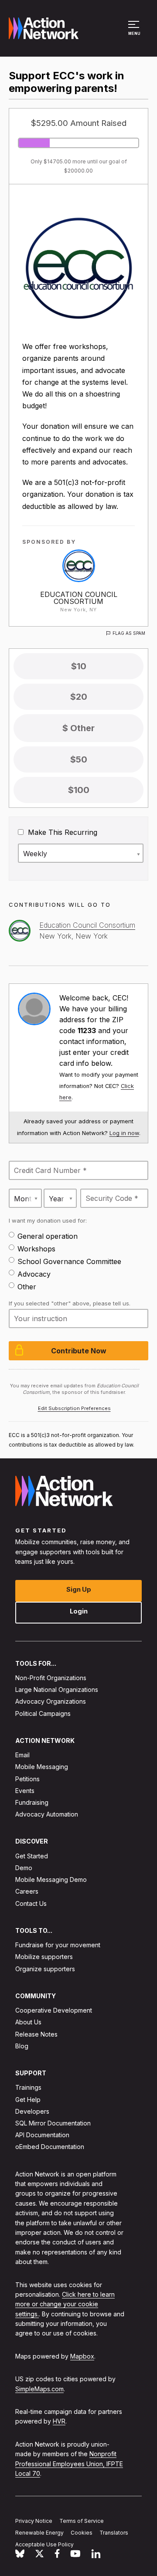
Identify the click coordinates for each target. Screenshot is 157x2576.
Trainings (28, 2088)
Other (27, 1287)
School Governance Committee (69, 1261)
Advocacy (34, 1274)
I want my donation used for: (48, 1220)
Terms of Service (82, 2521)
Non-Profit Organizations (51, 1678)
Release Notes (36, 2034)
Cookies (82, 2533)
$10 (79, 666)
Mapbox (82, 2356)
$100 (79, 790)
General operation (48, 1236)
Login (79, 1611)
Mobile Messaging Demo (51, 1880)
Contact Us (31, 1903)
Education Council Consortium (79, 598)
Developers (32, 2111)
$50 (79, 759)
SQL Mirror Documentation (53, 2123)
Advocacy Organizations (51, 1702)
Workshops (36, 1249)
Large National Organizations (57, 1690)
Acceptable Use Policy (44, 2544)
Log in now (124, 1133)
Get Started (32, 1856)
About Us (28, 2022)
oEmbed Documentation (50, 2147)
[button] (135, 32)
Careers (27, 1892)
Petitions (27, 1779)
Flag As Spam (129, 633)
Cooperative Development (54, 2011)
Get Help (28, 2100)
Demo (24, 1868)
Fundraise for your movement (58, 1945)
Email (22, 1755)
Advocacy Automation (47, 1815)
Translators (114, 2533)
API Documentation (42, 2135)
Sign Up (79, 1589)
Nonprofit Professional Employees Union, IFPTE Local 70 (69, 2464)
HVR (59, 2422)
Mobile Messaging (42, 1767)
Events (25, 1791)
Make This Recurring (61, 832)
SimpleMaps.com (39, 2389)
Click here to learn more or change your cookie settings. (65, 2304)
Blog (22, 2046)
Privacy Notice (34, 2521)
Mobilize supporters (44, 1957)
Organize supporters (45, 1969)
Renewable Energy (39, 2533)
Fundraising (32, 1802)
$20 (79, 697)
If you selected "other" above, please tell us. (70, 1303)
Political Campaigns (43, 1713)
